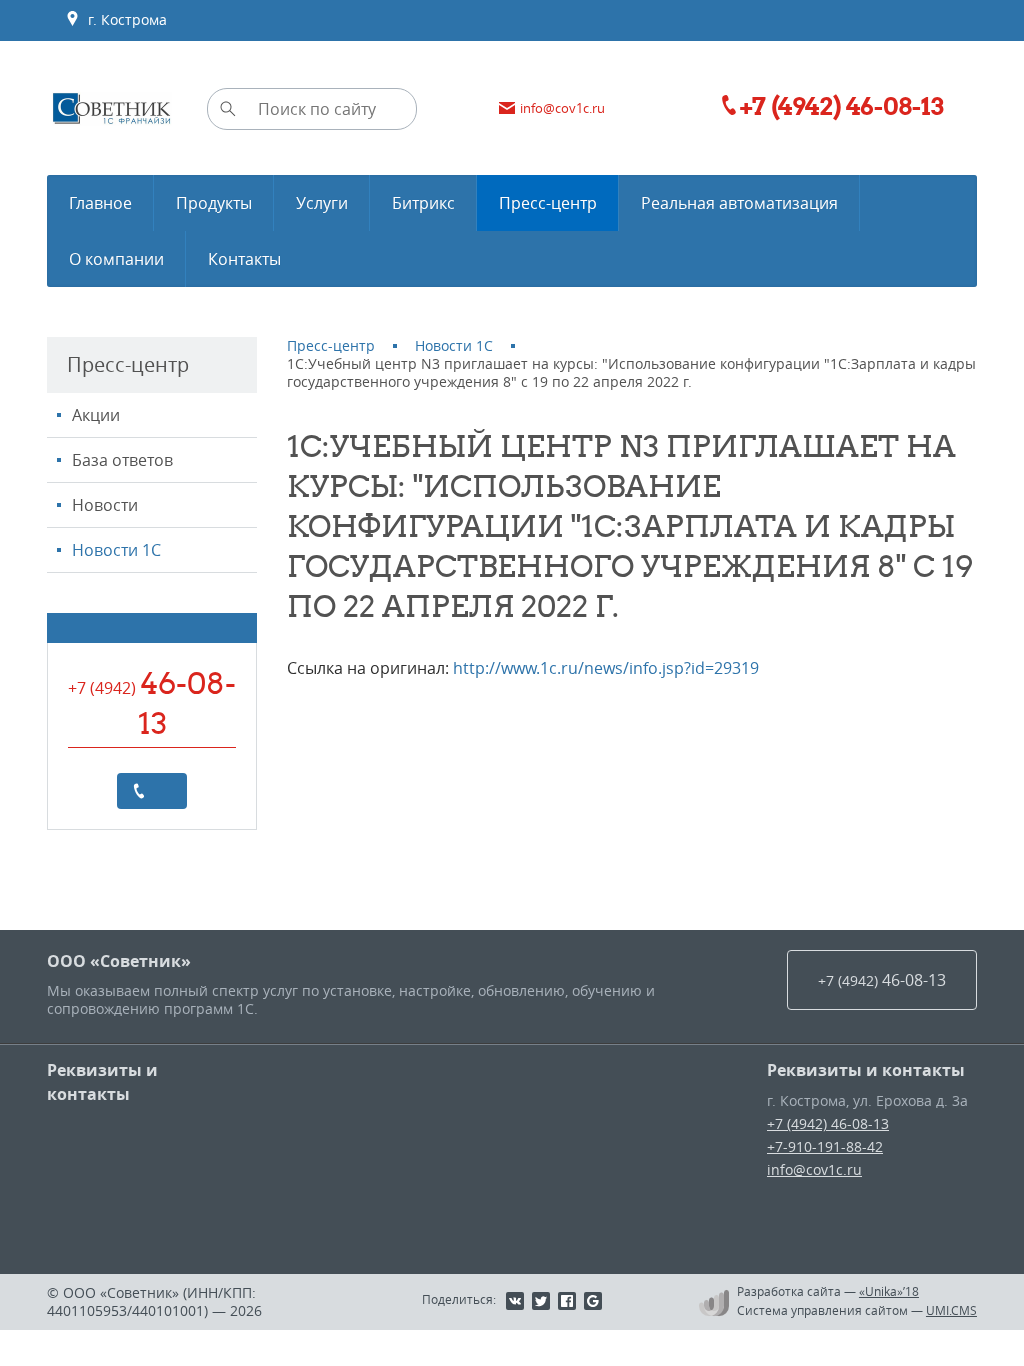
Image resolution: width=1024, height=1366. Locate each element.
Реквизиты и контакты (102, 1082)
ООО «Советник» (119, 961)
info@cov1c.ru (814, 1169)
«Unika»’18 (889, 1291)
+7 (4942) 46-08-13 (828, 1123)
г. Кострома (123, 19)
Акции (96, 415)
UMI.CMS (951, 1310)
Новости (105, 505)
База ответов (122, 460)
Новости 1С (116, 550)
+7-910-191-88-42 (825, 1146)
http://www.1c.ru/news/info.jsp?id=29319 (606, 668)
